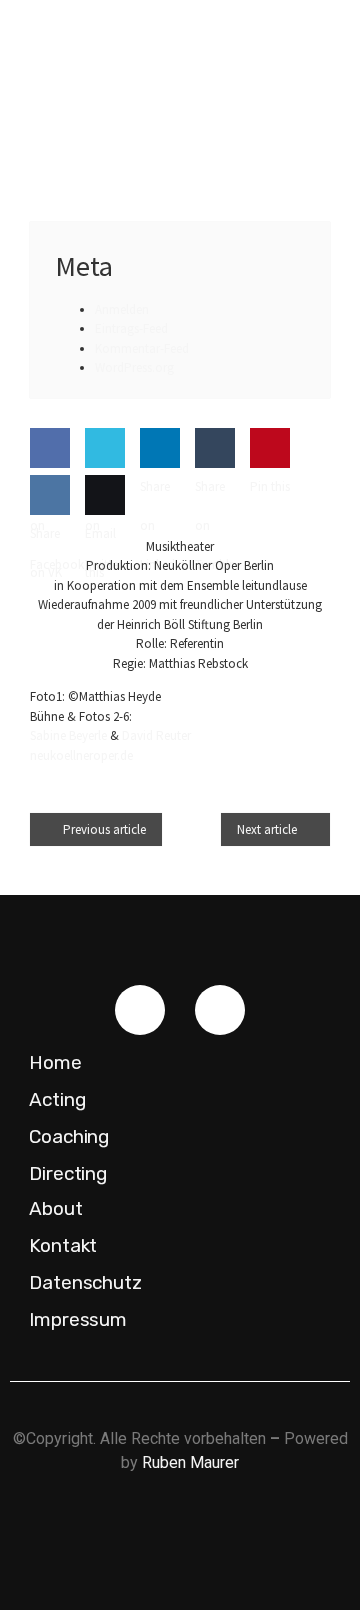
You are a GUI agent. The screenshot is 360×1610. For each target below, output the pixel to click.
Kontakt (63, 1245)
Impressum (78, 1319)
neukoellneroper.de (81, 755)
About (56, 1208)
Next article (267, 829)
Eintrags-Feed (131, 328)
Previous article (104, 829)
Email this (100, 553)
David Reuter (156, 735)
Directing (68, 1173)
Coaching (69, 1136)
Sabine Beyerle (68, 735)
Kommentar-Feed (142, 348)
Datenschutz (85, 1282)
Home (55, 1062)
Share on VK (46, 553)
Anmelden (122, 309)
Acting (57, 1099)
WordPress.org (134, 367)
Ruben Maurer (190, 1462)
